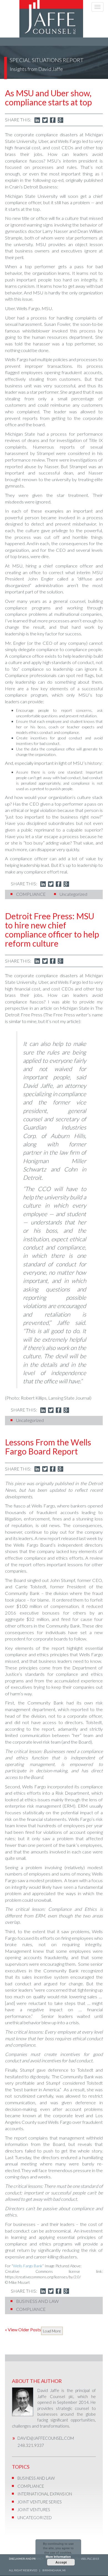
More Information (58, 2557)
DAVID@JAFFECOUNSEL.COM (46, 2438)
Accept (61, 2562)
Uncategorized (73, 894)
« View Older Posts (23, 2329)
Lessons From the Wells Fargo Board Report (48, 1447)
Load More (52, 2331)
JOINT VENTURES (34, 2510)
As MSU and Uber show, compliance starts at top (48, 98)
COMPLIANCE (31, 894)
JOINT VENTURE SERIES (40, 2502)
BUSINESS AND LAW (37, 2301)
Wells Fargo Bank (28, 2266)
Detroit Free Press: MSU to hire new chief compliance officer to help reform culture (52, 930)
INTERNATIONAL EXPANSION (45, 2494)
